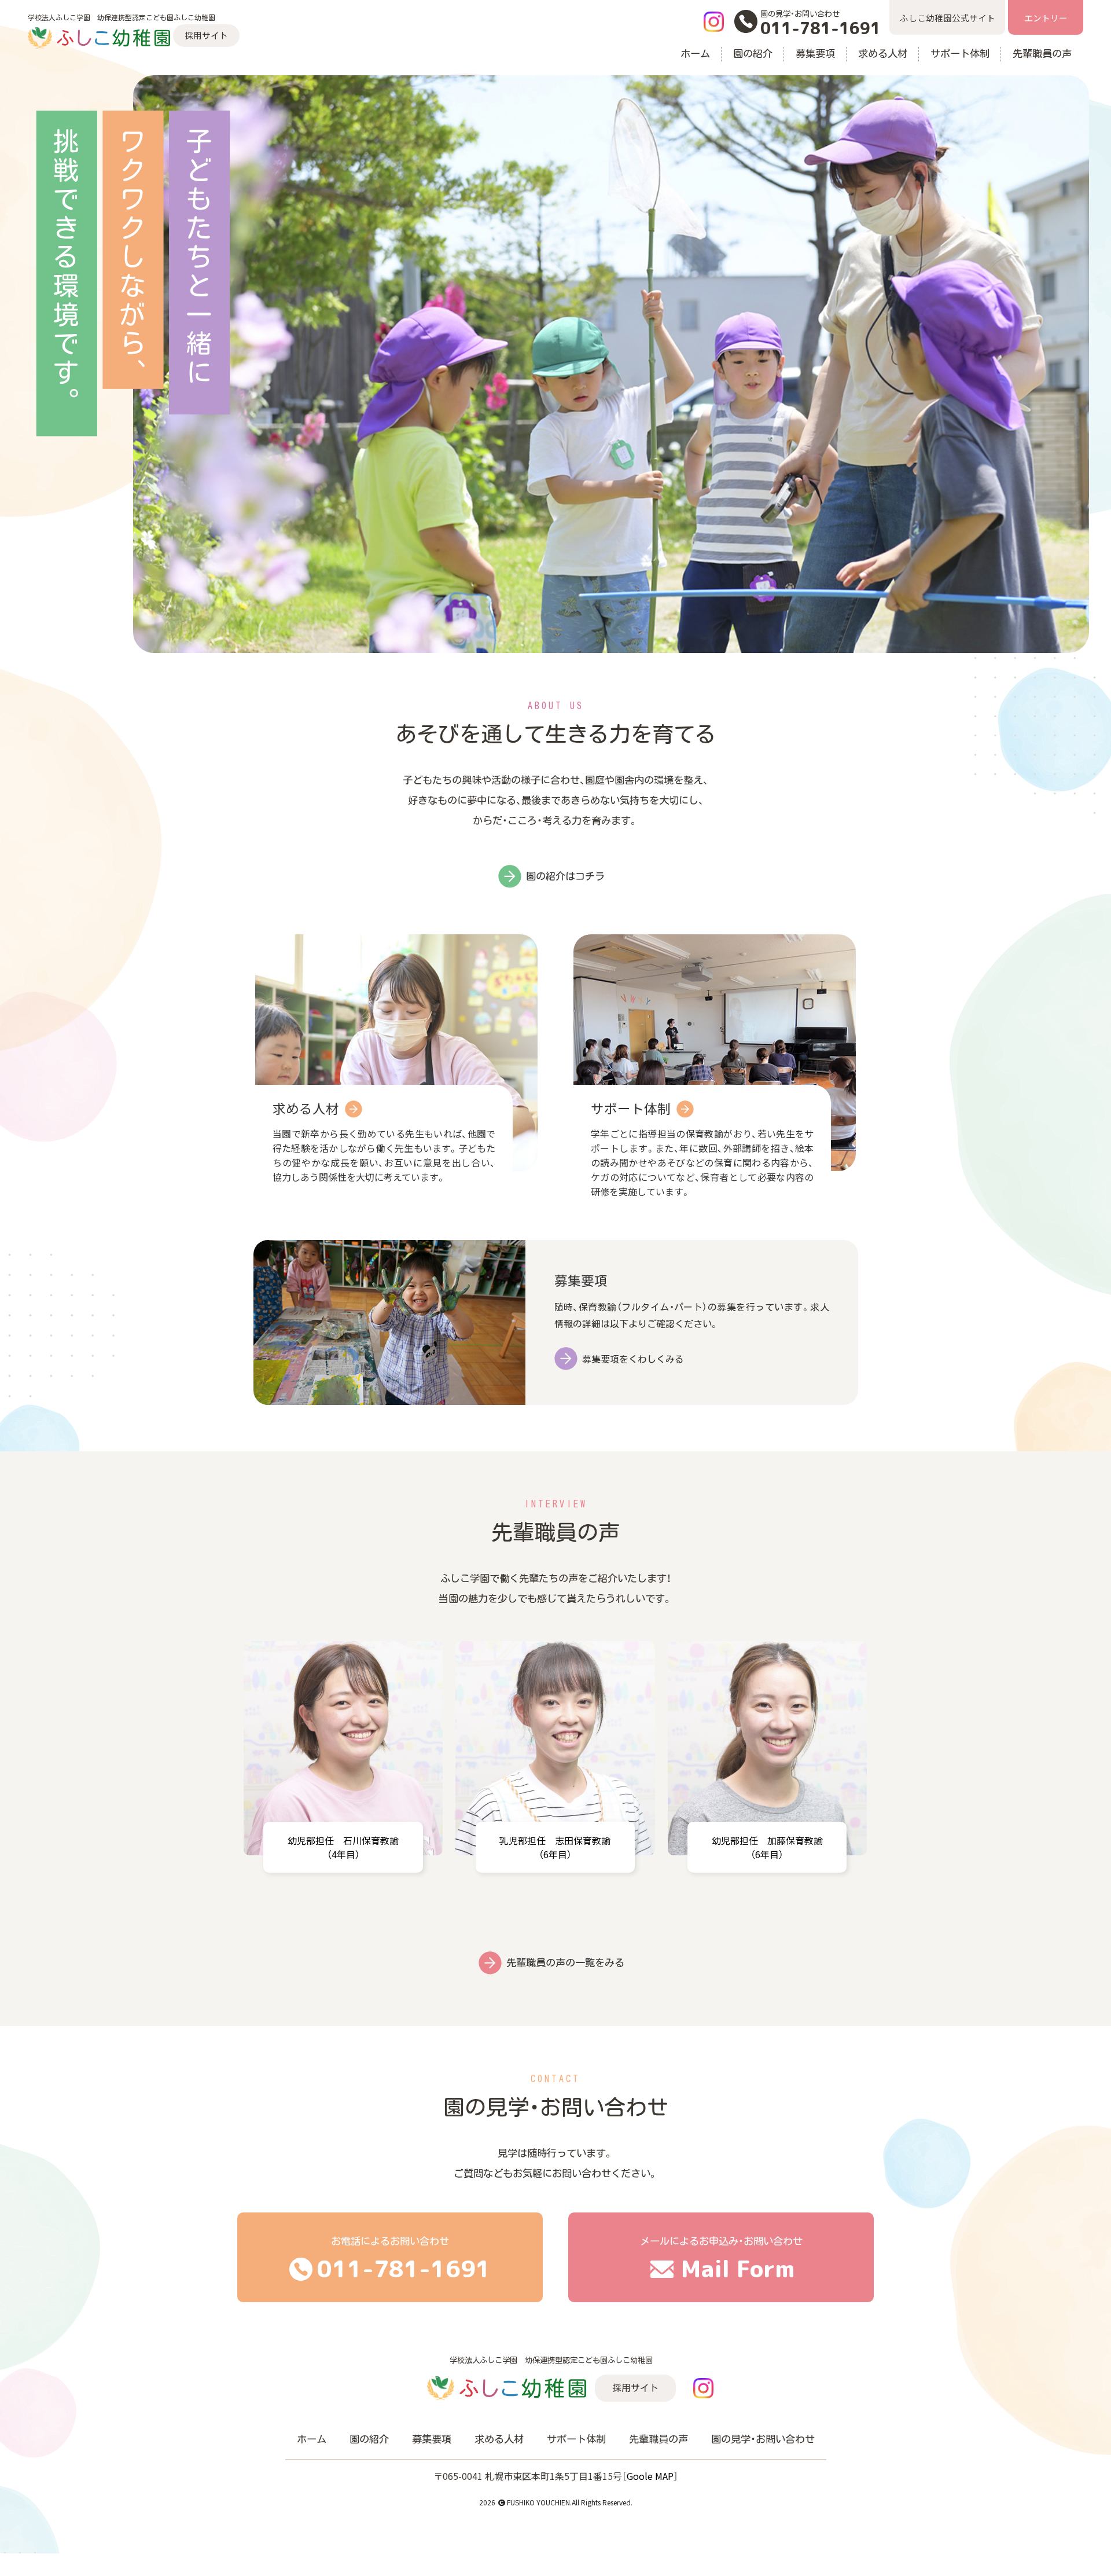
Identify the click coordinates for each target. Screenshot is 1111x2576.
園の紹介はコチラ (565, 876)
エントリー (1046, 18)
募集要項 (815, 54)
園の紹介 (753, 54)
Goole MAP (650, 2476)
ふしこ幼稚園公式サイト (948, 18)
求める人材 (883, 54)
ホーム (695, 54)
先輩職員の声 (1042, 54)
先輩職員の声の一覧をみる (565, 1963)
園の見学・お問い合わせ (763, 2439)
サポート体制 (960, 54)
